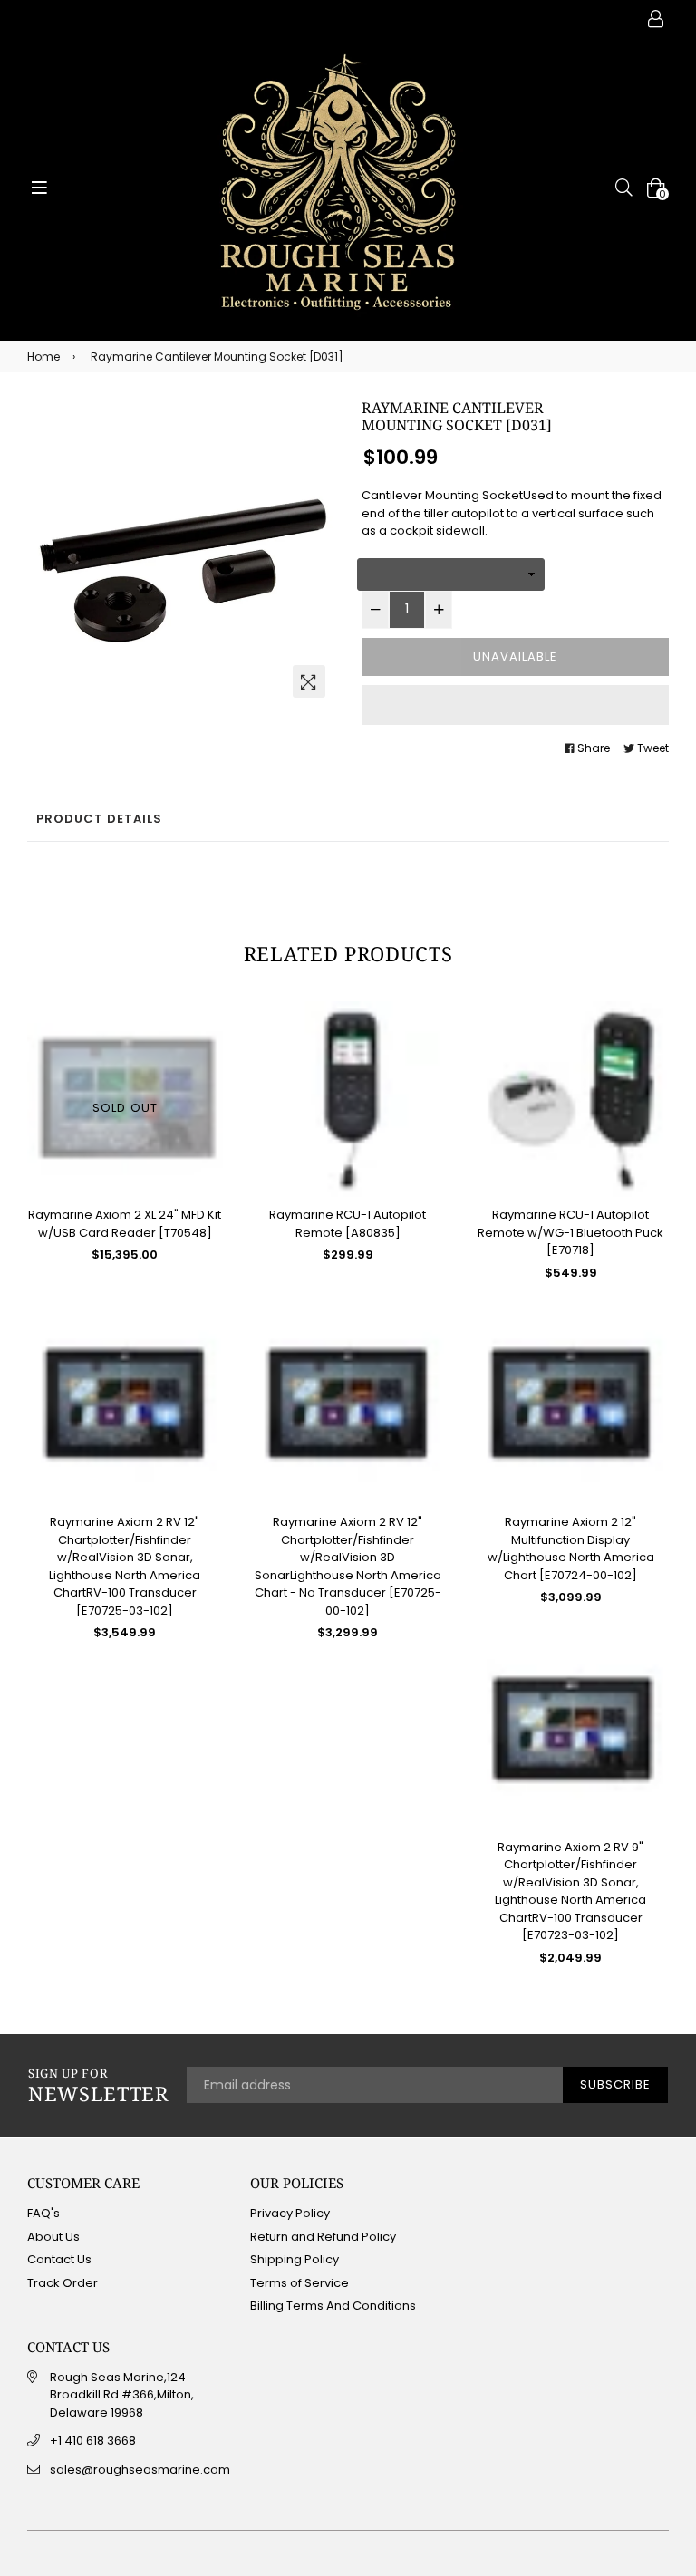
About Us (53, 2237)
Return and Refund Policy (323, 2237)
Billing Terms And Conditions (333, 2306)
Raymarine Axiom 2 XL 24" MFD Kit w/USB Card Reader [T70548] (125, 1224)
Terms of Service (300, 2283)
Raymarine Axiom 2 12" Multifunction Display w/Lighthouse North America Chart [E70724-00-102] (571, 1548)
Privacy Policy (290, 2213)
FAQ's (43, 2213)
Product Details (99, 819)
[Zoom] (309, 681)
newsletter (98, 2086)
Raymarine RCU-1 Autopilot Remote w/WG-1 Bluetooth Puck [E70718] (570, 1232)
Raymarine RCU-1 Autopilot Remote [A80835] (348, 1224)
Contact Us (59, 2259)
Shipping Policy (295, 2259)
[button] (515, 705)
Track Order (63, 2283)
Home (43, 357)
